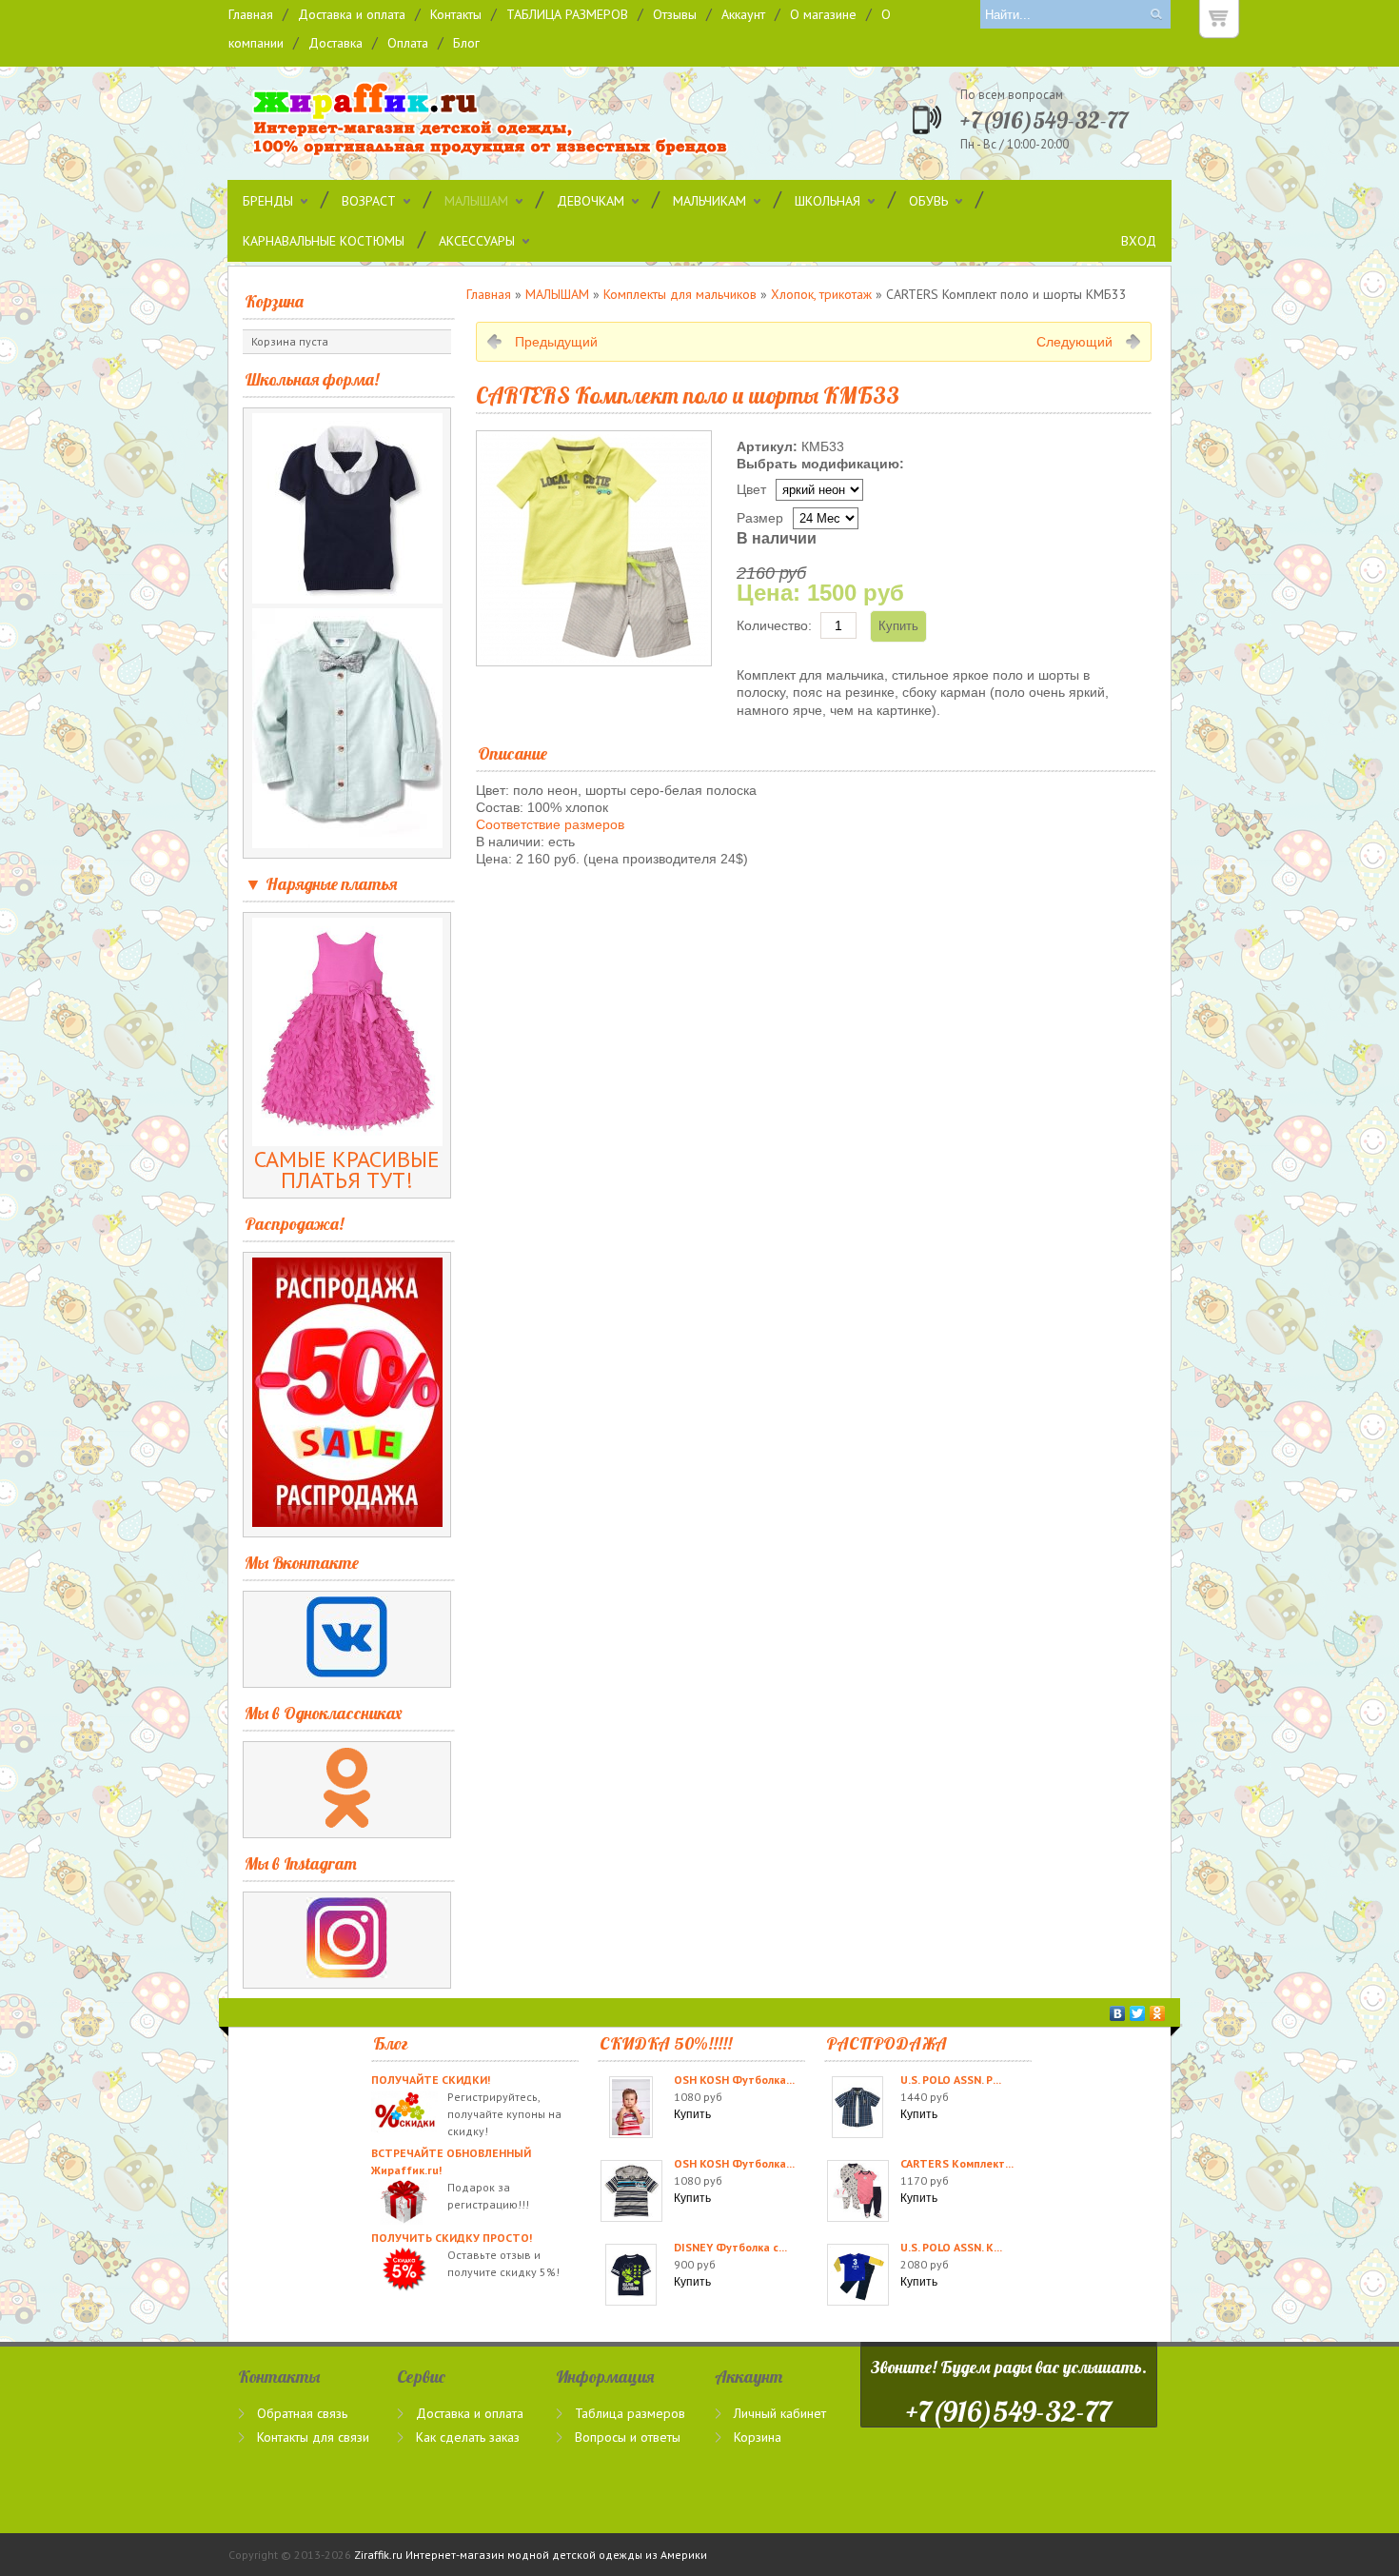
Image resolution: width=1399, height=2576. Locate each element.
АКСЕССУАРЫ (477, 241)
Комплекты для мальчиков (680, 294)
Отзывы (675, 14)
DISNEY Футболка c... (730, 2247)
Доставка (335, 43)
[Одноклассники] (1158, 2013)
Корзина (274, 301)
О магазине (823, 14)
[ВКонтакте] (1118, 2013)
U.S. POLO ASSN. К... (951, 2247)
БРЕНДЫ (268, 201)
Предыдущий (556, 342)
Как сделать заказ (468, 2437)
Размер (760, 518)
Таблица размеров (630, 2413)
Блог (466, 43)
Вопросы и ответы (628, 2437)
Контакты (456, 14)
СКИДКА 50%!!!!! (666, 2043)
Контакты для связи (313, 2437)
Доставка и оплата (352, 14)
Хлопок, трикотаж (821, 294)
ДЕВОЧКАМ (591, 201)
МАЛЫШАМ (476, 201)
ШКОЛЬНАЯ (828, 201)
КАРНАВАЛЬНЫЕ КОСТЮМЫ (324, 241)
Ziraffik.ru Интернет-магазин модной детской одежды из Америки (531, 2555)
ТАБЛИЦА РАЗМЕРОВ (567, 14)
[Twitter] (1138, 2013)
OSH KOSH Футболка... (734, 2080)
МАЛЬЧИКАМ (709, 201)
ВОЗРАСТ (369, 201)
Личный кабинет (780, 2413)
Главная (251, 14)
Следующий (1074, 342)
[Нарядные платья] (347, 1138)
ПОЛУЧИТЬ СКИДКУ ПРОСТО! (452, 2238)
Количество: (774, 625)
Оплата (408, 43)
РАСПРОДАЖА (887, 2043)
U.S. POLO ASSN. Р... (951, 2080)
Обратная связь (302, 2413)
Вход (1139, 241)
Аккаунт (743, 14)
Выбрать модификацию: (820, 464)
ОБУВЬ (928, 201)
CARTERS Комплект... (957, 2163)
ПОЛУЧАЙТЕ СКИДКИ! (431, 2080)
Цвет (751, 489)
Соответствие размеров (550, 824)
